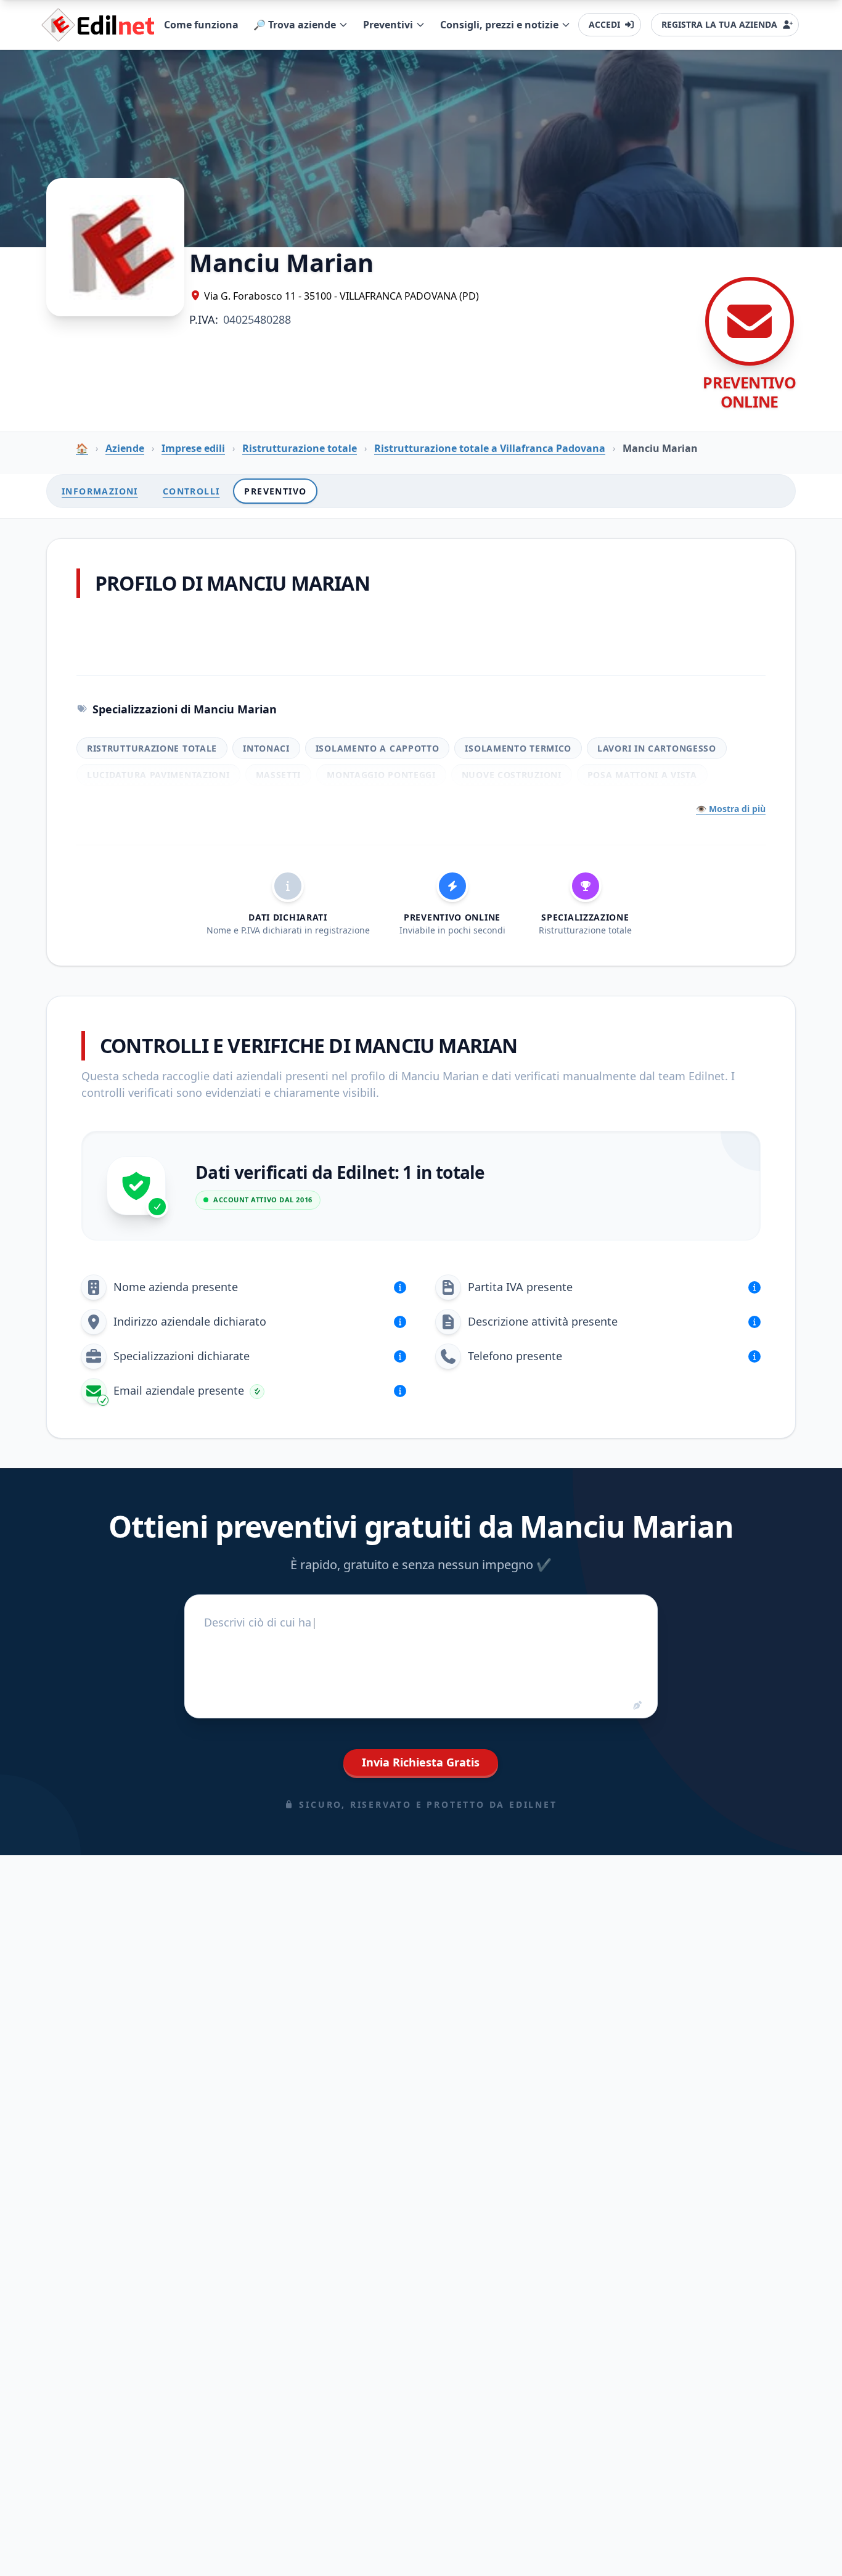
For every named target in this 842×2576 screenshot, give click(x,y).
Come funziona (201, 25)
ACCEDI (604, 24)
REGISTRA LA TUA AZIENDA (719, 24)
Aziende (125, 448)
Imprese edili (193, 448)
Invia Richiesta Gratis (421, 1762)
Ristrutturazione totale (300, 448)
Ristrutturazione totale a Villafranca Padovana (490, 448)
